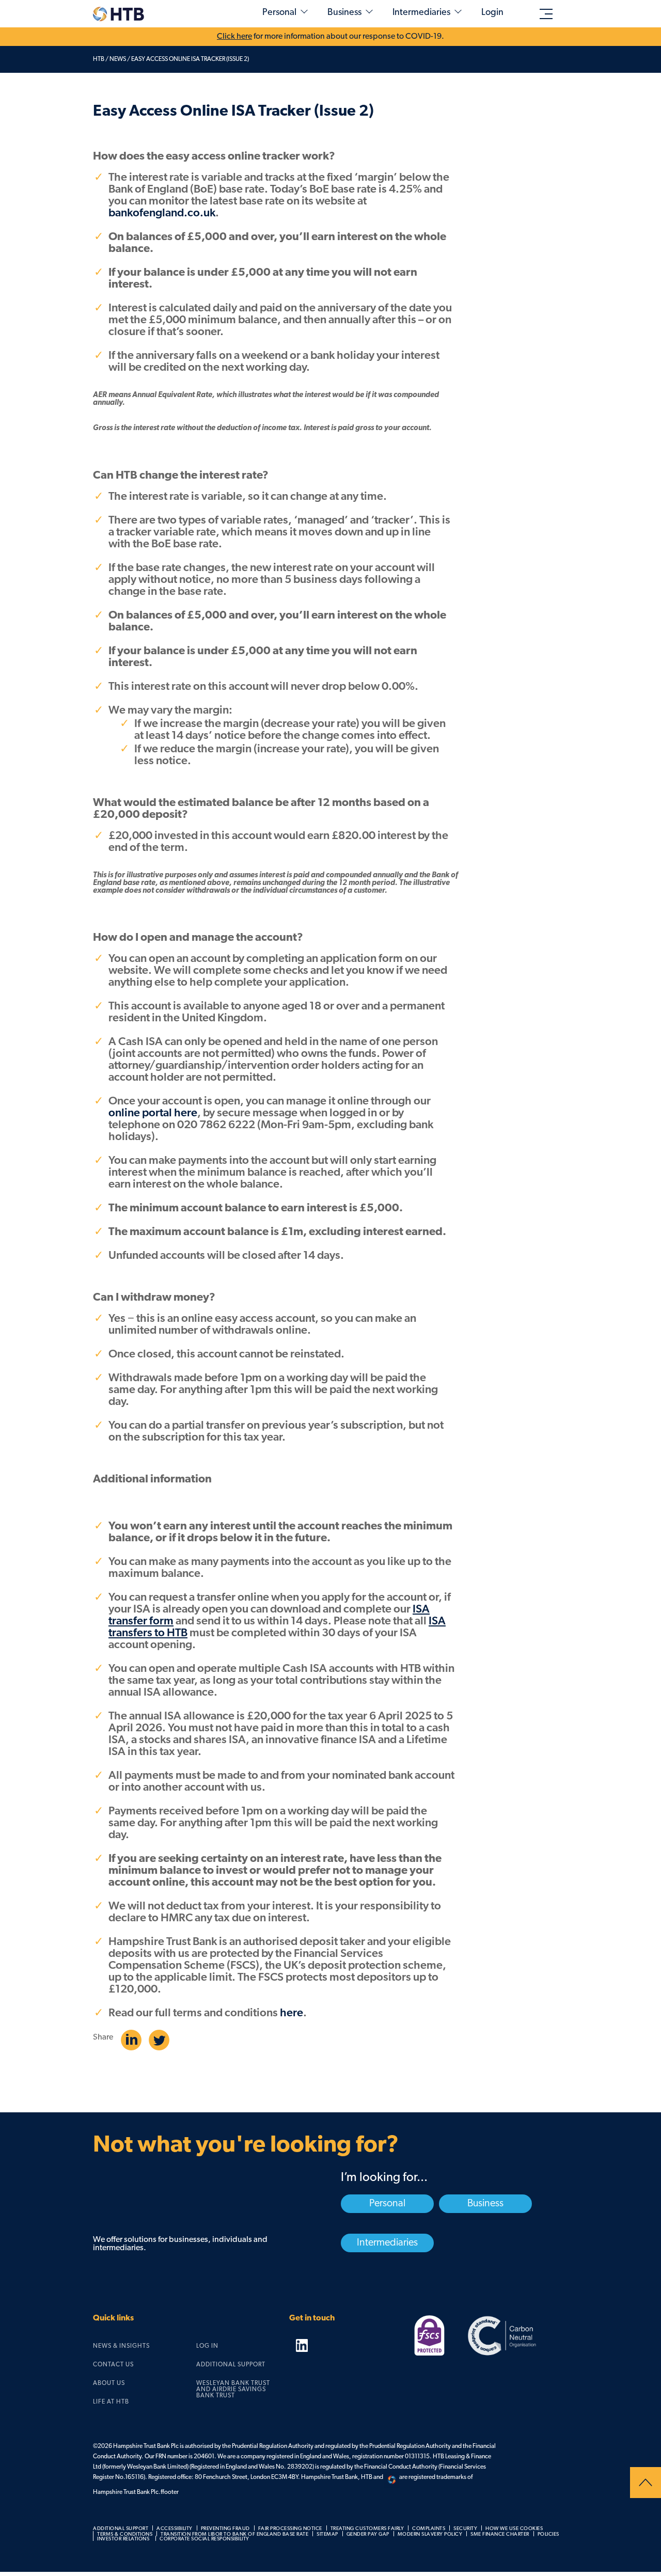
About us (109, 2383)
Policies (548, 2534)
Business (344, 13)
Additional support (231, 2365)
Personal (279, 13)
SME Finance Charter (500, 2534)
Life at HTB (111, 2402)
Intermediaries (421, 13)
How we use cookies (514, 2529)
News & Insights (121, 2346)
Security (465, 2529)
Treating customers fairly (367, 2529)
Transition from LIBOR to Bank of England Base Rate (234, 2534)
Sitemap (327, 2534)
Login (492, 13)
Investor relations (123, 2539)
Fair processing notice (290, 2529)
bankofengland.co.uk (162, 214)
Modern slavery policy (430, 2534)
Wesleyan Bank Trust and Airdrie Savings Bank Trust (233, 2390)
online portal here (153, 1113)
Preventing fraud (225, 2529)
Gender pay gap (368, 2534)
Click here (234, 37)
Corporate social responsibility (204, 2539)
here (292, 2013)
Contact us (113, 2365)
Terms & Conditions (125, 2534)
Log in (207, 2346)
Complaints (429, 2529)
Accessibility (175, 2529)
